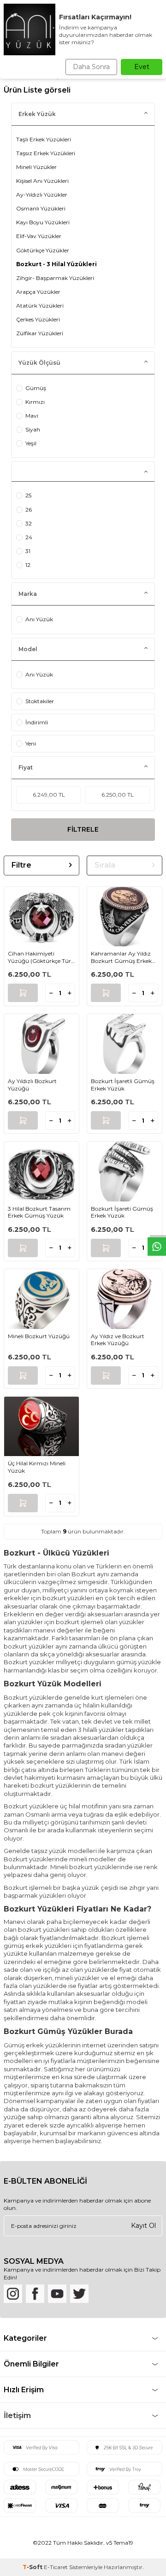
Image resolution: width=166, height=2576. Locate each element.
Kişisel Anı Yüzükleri (42, 181)
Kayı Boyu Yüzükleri (43, 222)
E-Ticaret (56, 2567)
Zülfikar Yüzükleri (40, 333)
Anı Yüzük (39, 619)
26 (29, 510)
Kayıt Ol (143, 2226)
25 (28, 495)
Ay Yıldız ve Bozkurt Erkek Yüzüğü (118, 1340)
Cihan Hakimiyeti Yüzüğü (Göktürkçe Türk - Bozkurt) (41, 957)
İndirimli (37, 722)
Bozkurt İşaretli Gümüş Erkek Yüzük (123, 1085)
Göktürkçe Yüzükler (43, 250)
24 (29, 537)
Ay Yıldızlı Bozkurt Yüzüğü (32, 1085)
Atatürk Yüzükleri (40, 306)
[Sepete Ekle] (23, 993)
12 (28, 565)
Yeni (31, 743)
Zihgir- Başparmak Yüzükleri (55, 278)
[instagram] (13, 2294)
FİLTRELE (83, 829)
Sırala (105, 865)
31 (28, 551)
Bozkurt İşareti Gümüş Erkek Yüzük (122, 1212)
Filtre (21, 865)
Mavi (32, 416)
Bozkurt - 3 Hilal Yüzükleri (56, 264)
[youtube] (57, 2294)
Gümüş (36, 388)
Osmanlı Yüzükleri (41, 208)
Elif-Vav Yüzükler (39, 236)
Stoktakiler (40, 701)
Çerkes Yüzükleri (38, 319)
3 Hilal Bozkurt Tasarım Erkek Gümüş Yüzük (39, 1212)
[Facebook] (35, 2294)
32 (29, 523)
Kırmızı (35, 402)
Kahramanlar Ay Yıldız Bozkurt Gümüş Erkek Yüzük (121, 957)
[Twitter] (79, 2294)
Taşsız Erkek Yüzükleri (46, 153)
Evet (142, 67)
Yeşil (31, 443)
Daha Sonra (91, 67)
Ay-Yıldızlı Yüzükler (42, 195)
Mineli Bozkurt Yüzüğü (39, 1336)
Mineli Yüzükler (36, 167)
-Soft (33, 2567)
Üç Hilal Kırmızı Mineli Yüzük (37, 1467)
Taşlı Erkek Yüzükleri (44, 139)
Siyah (33, 429)
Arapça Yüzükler (38, 292)
